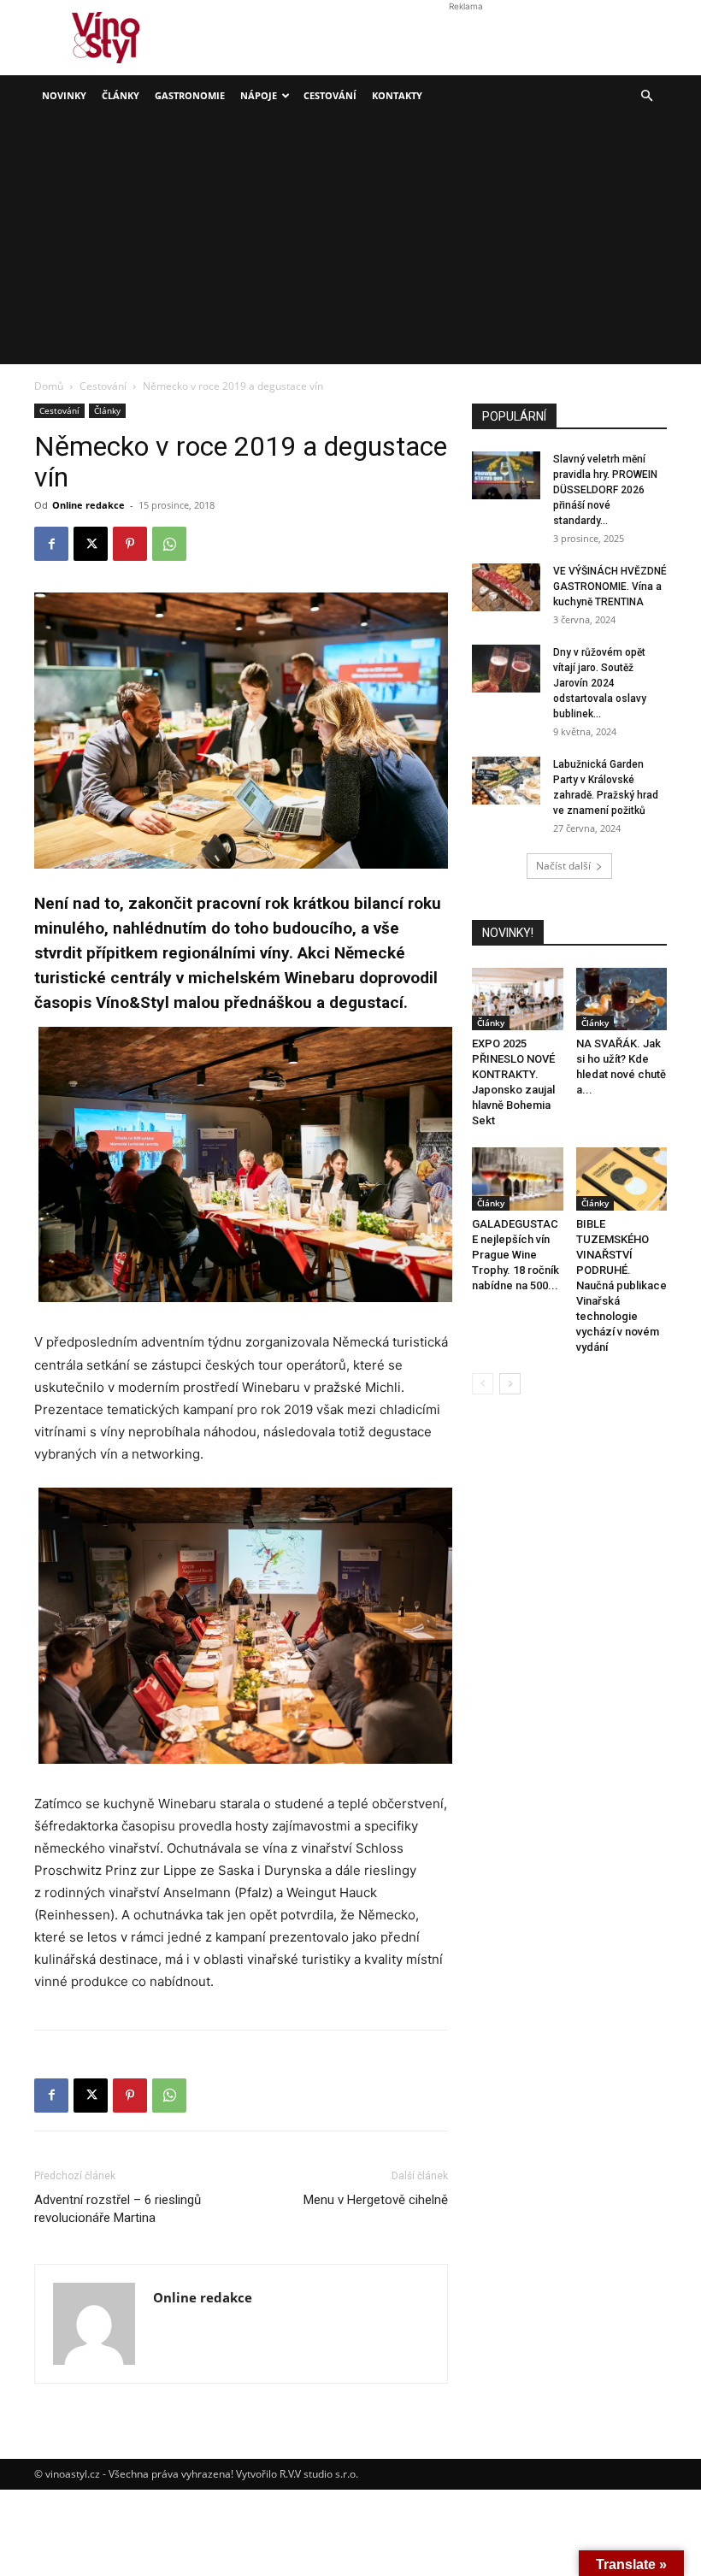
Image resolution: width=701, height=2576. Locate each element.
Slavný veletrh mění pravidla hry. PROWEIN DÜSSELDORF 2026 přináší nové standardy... (605, 490)
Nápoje (259, 95)
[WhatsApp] (169, 544)
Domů (49, 386)
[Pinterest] (130, 544)
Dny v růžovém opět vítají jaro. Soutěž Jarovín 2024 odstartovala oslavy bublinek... (600, 683)
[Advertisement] (350, 245)
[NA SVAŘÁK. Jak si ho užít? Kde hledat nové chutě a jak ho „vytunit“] (622, 999)
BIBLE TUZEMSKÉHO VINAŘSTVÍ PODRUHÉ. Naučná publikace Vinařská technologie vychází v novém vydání (621, 1285)
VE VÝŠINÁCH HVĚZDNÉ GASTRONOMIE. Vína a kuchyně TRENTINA (610, 587)
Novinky (64, 95)
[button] (646, 96)
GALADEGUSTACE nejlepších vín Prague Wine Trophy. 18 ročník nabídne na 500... (515, 1255)
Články (121, 95)
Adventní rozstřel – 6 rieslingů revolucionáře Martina (118, 2209)
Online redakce (88, 505)
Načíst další (563, 866)
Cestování (330, 95)
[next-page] (510, 1384)
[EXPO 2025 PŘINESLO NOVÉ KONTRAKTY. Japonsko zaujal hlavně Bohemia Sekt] (518, 999)
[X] (91, 544)
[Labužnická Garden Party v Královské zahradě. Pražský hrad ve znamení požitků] (506, 781)
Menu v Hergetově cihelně (376, 2200)
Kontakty (397, 95)
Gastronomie (190, 95)
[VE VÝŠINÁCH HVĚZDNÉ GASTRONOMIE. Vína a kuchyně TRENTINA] (506, 587)
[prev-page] (483, 1384)
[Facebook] (51, 544)
